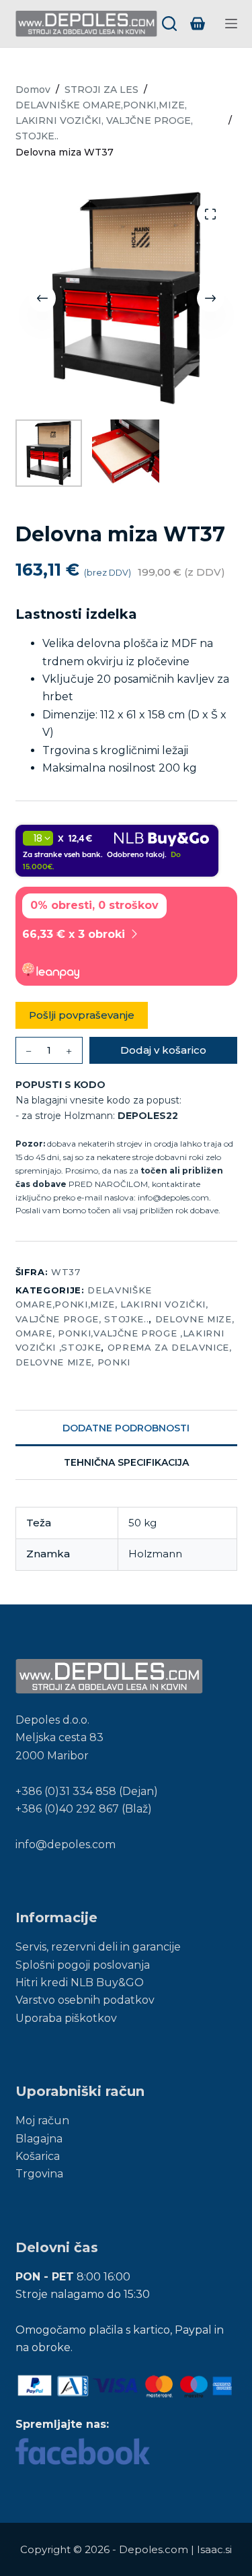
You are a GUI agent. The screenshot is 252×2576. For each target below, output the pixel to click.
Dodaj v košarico (163, 1050)
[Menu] (231, 24)
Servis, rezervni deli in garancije (98, 1947)
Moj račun (42, 2121)
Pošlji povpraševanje (82, 1015)
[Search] (169, 24)
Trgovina (39, 2174)
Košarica (38, 2156)
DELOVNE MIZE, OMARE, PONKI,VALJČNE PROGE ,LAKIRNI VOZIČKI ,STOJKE (125, 1333)
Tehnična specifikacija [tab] (126, 1462)
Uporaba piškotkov (66, 2018)
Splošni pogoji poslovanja (83, 1965)
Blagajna (39, 2139)
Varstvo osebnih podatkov (85, 2000)
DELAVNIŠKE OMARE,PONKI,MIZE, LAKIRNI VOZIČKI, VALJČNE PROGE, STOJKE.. (112, 1304)
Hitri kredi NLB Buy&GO (80, 1982)
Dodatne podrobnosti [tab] (126, 1428)
